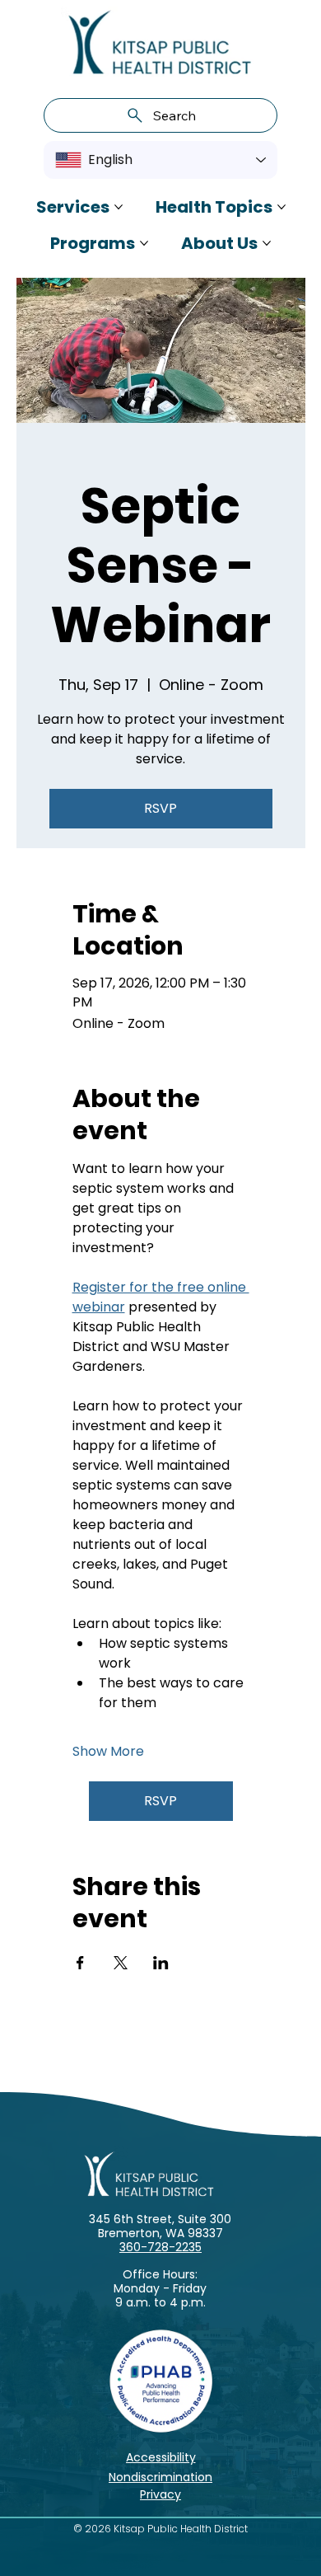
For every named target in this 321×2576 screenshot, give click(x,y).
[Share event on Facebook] (80, 1963)
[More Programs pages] (144, 243)
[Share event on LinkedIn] (161, 1963)
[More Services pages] (119, 207)
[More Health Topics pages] (281, 207)
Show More (108, 1752)
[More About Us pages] (267, 243)
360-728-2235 (160, 2247)
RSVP (160, 808)
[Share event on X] (121, 1963)
